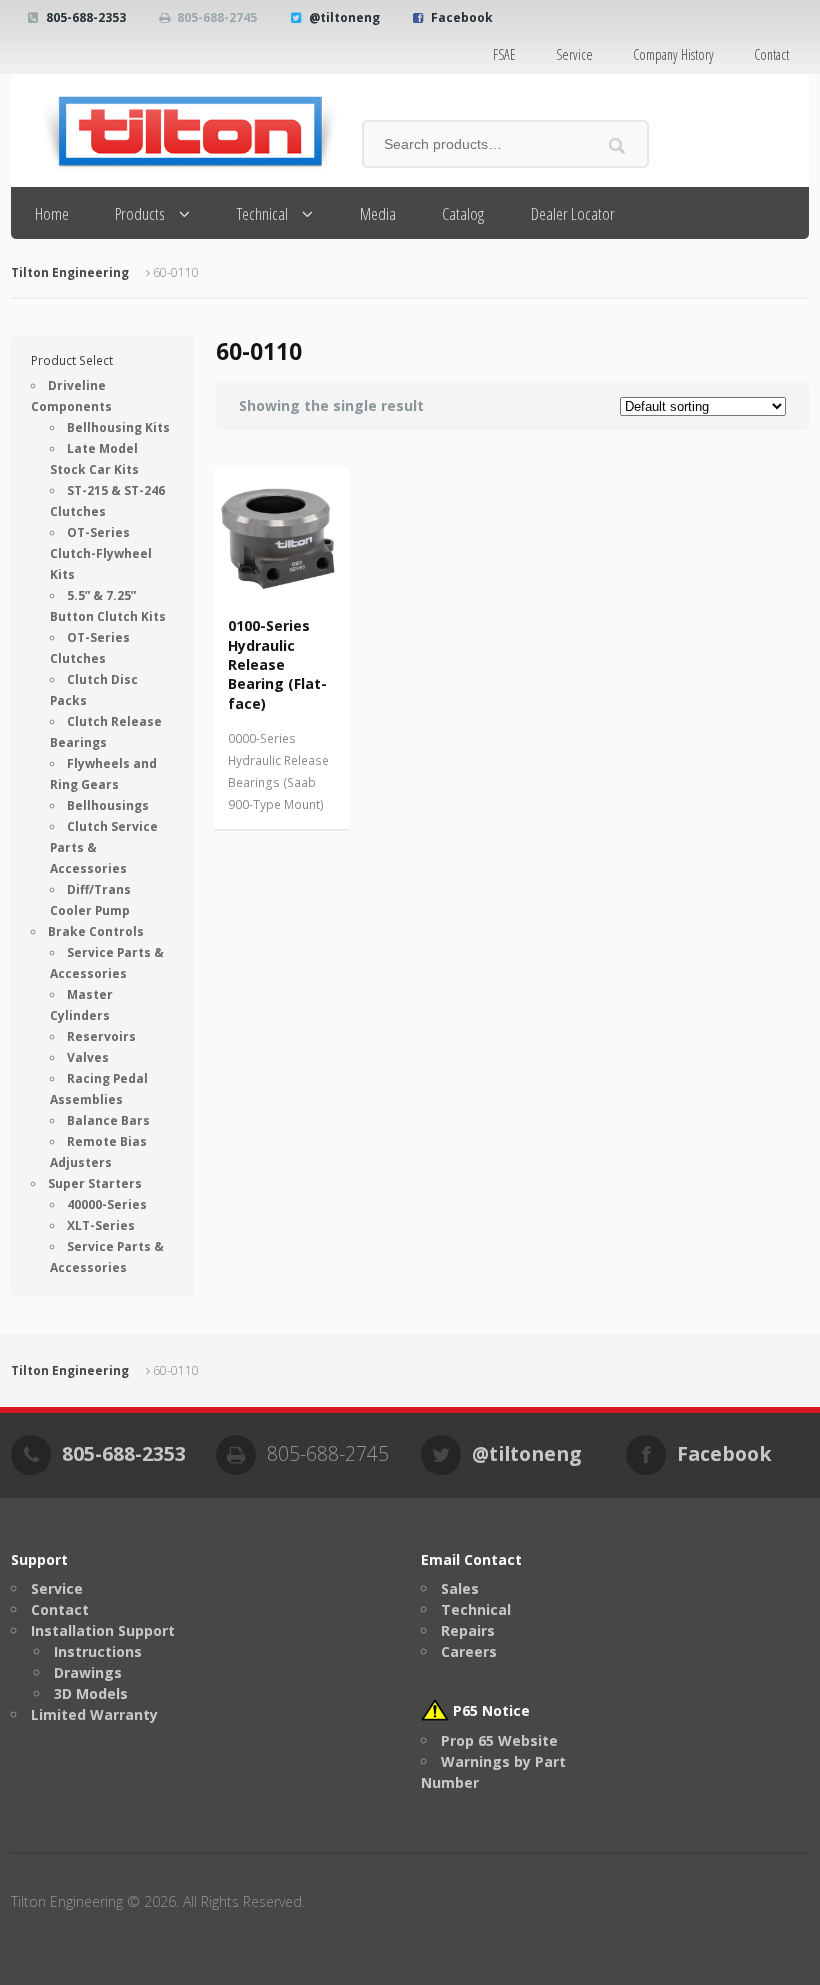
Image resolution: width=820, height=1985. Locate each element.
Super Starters (95, 1183)
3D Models (91, 1693)
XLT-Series (101, 1225)
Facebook (462, 17)
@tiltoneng (344, 17)
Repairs (468, 1630)
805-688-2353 (86, 17)
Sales (460, 1588)
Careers (469, 1651)
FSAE (504, 54)
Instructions (98, 1651)
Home (52, 213)
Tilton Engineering (70, 272)
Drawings (88, 1672)
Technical (262, 213)
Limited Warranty (94, 1714)
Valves (88, 1057)
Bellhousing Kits (118, 427)
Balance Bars (108, 1120)
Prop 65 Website (499, 1740)
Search (617, 145)
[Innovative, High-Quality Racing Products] (176, 130)
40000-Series (107, 1204)
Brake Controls (96, 931)
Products (140, 213)
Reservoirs (101, 1036)
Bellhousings (108, 805)
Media (378, 213)
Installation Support (103, 1630)
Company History (673, 54)
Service (574, 54)
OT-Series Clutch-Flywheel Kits (101, 553)
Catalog (463, 213)
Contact (771, 54)
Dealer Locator (573, 213)
